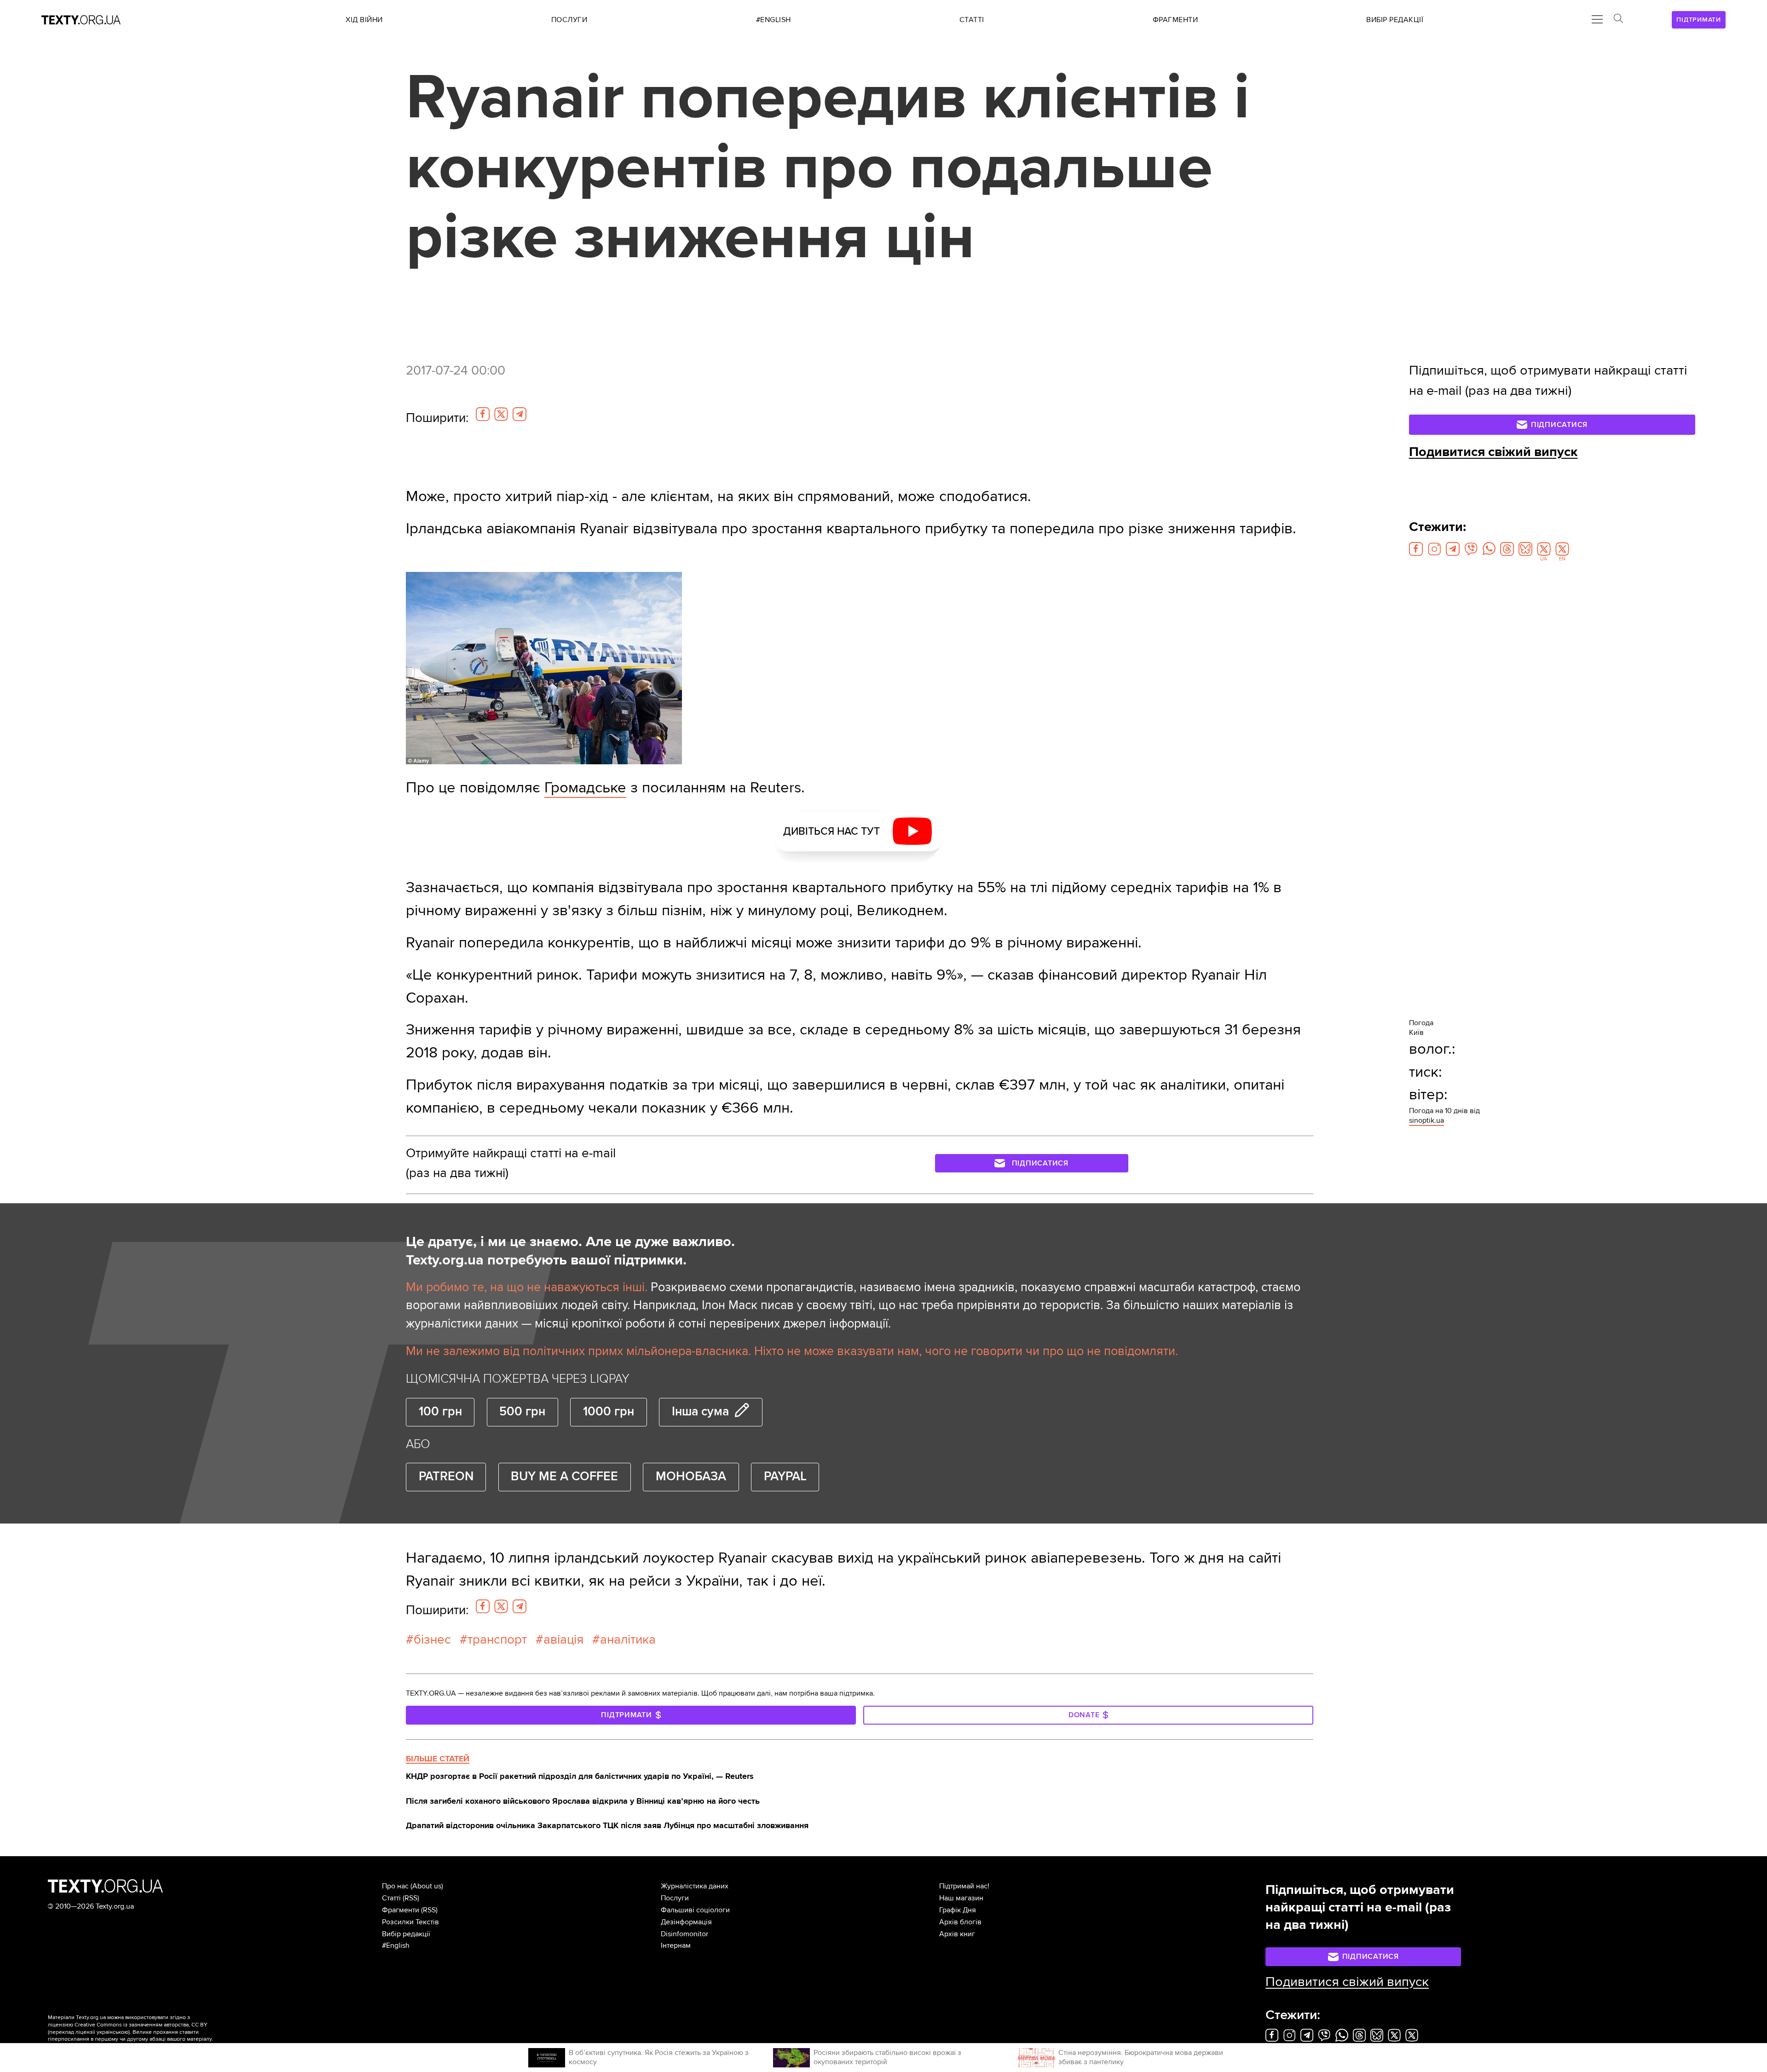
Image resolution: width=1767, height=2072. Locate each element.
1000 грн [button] (609, 1412)
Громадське (585, 788)
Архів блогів (960, 1922)
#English (396, 1945)
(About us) (427, 1886)
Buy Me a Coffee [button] (564, 1477)
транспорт (497, 1639)
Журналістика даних (695, 1886)
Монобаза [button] (691, 1477)
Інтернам (676, 1945)
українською (113, 2032)
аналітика (628, 1639)
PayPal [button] (785, 1477)
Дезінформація (686, 1922)
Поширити (437, 418)
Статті (391, 1898)
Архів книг (957, 1934)
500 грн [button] (522, 1412)
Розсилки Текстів (410, 1922)
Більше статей (438, 1759)
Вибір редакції (406, 1934)
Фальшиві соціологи (695, 1910)
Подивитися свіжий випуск (1493, 452)
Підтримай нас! (964, 1886)
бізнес (432, 1639)
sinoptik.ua (1426, 1120)
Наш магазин (961, 1898)
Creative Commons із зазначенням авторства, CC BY (141, 2025)
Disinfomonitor (684, 1934)
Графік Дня (958, 1910)
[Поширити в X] (501, 414)
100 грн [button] (440, 1412)
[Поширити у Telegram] (520, 414)
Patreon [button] (446, 1477)
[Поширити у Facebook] (483, 414)
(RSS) (411, 1898)
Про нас (395, 1886)
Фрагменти (401, 1910)
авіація (563, 1639)
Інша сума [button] (700, 1412)
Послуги (675, 1898)
